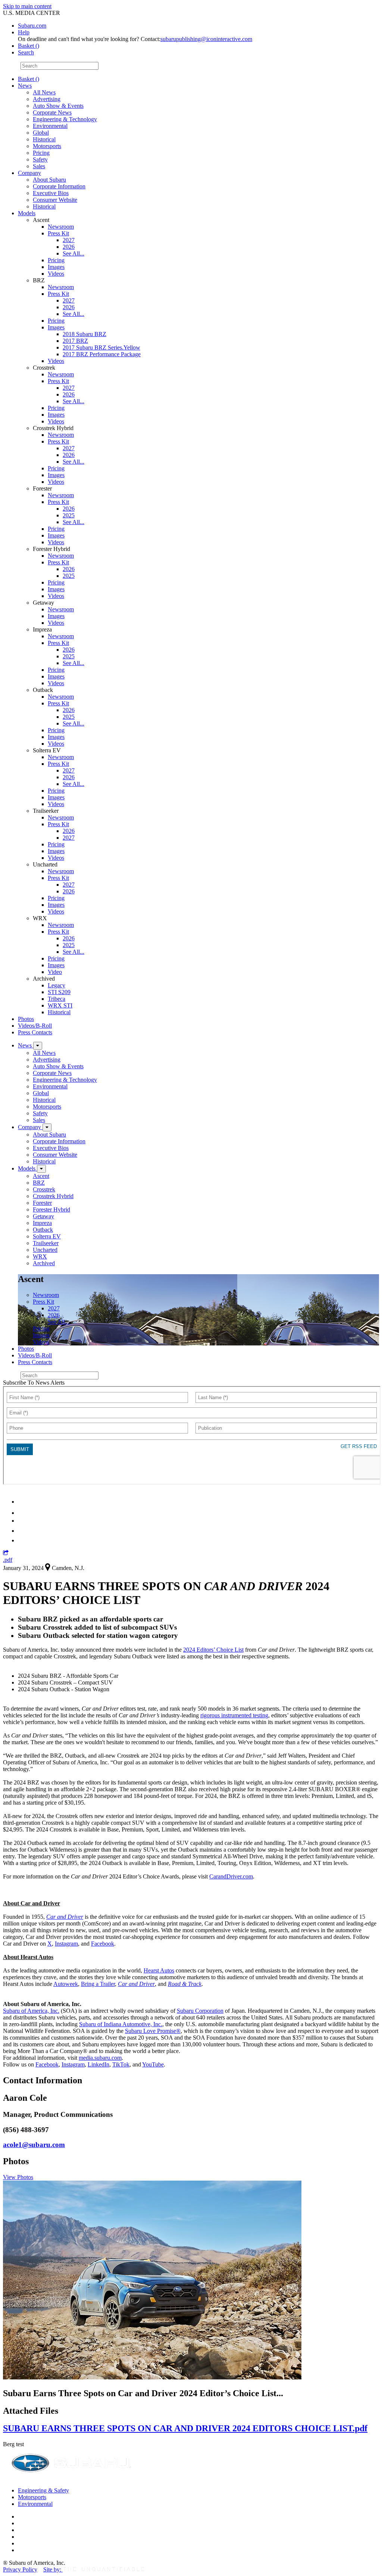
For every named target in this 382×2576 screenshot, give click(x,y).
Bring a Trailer (98, 1984)
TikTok (121, 2064)
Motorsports (47, 146)
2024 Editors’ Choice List (213, 1650)
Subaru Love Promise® (153, 2031)
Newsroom (61, 227)
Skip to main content (27, 6)
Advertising (47, 99)
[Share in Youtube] (22, 1521)
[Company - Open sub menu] (47, 1127)
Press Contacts (35, 1032)
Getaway (43, 1216)
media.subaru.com (100, 2058)
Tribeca (57, 999)
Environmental (50, 126)
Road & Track (185, 1984)
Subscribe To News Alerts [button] (34, 1383)
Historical (44, 139)
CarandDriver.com (231, 1876)
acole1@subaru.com (34, 2145)
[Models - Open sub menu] (41, 1169)
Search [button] (26, 52)
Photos (26, 1019)
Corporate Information (59, 186)
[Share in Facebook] (23, 1513)
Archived (44, 1263)
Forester (42, 1203)
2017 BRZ (75, 341)
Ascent (41, 1176)
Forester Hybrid (51, 1209)
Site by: (53, 2569)
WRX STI (60, 1005)
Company (29, 173)
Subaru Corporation (200, 2011)
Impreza (42, 1223)
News (25, 86)
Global (41, 133)
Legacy (57, 985)
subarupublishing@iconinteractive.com (206, 39)
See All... (73, 253)
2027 (69, 240)
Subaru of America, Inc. (31, 2011)
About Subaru (49, 180)
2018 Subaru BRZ (84, 334)
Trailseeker (46, 1243)
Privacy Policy (20, 2569)
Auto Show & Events (58, 106)
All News (44, 92)
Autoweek (66, 1984)
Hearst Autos (159, 1970)
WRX (40, 1256)
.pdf (8, 1560)
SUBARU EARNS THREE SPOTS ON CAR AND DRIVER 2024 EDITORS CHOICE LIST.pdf (185, 2428)
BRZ (39, 1183)
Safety (40, 159)
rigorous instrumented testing (234, 1715)
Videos (56, 274)
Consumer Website (55, 200)
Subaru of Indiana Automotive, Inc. (121, 2024)
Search (11, 65)
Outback (43, 1230)
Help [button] (24, 32)
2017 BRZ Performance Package (102, 354)
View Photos (18, 2177)
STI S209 (59, 992)
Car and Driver (65, 1917)
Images (56, 267)
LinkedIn (98, 2064)
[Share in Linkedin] (23, 1502)
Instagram (66, 1944)
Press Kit (58, 233)
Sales (39, 166)
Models (27, 213)
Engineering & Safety (43, 2490)
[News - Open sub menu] (38, 1046)
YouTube (153, 2064)
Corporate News (52, 112)
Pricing (41, 153)
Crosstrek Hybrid (53, 1196)
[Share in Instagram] (22, 1540)
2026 (69, 247)
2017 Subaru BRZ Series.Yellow (101, 347)
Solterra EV (47, 1236)
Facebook (103, 1944)
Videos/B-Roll (35, 1026)
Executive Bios (51, 193)
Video (55, 972)
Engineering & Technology (65, 119)
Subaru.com (32, 26)
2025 (69, 515)
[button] (6, 1553)
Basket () (29, 46)
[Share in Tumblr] (21, 1531)
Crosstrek (44, 1189)
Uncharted (45, 1250)
